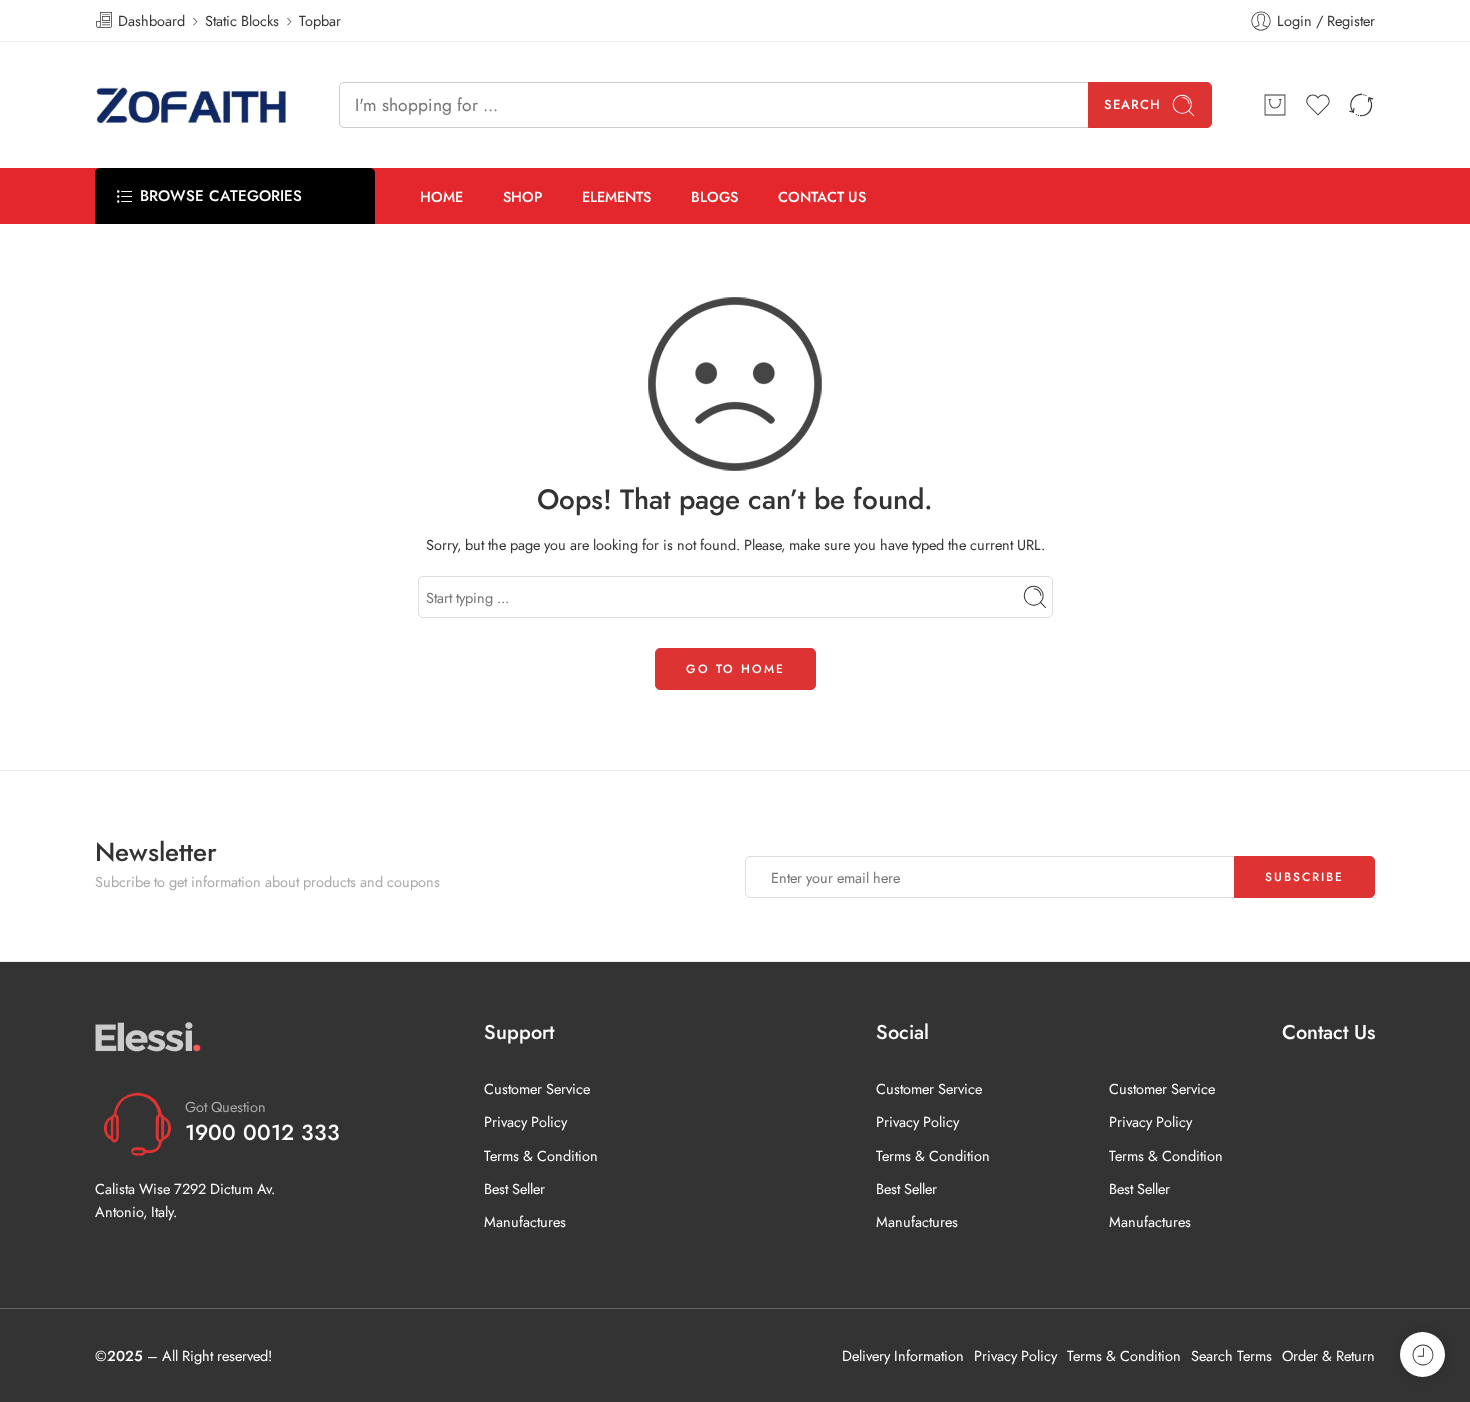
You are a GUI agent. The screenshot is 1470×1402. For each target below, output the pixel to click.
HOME (441, 196)
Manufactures (525, 1221)
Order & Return (1328, 1355)
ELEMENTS (616, 196)
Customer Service (537, 1088)
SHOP (522, 196)
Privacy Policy (525, 1121)
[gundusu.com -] (192, 105)
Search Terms (1231, 1355)
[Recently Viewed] (1422, 1354)
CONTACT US (822, 196)
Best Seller (514, 1188)
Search (1132, 104)
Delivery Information (903, 1355)
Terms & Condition (541, 1155)
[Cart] (1275, 105)
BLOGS (714, 196)
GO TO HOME (735, 669)
